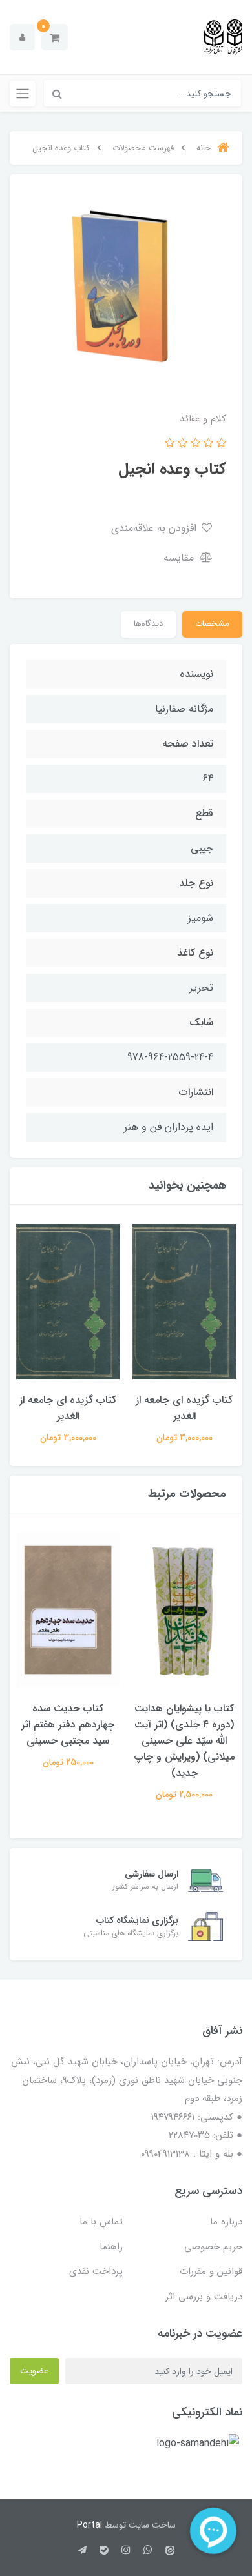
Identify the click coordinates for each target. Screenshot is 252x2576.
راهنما (111, 2247)
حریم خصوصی (213, 2247)
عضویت (34, 2371)
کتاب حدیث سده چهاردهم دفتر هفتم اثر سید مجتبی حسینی (68, 1725)
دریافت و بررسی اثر (204, 2297)
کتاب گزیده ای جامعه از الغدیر (184, 1408)
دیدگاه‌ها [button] (148, 624)
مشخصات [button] (212, 624)
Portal (89, 2525)
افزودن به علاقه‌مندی (155, 528)
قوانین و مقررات (211, 2271)
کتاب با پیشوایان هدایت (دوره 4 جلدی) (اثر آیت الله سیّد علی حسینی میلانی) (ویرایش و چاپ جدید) (184, 1741)
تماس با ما (101, 2222)
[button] (55, 37)
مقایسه (180, 558)
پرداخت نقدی (96, 2271)
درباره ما (226, 2222)
